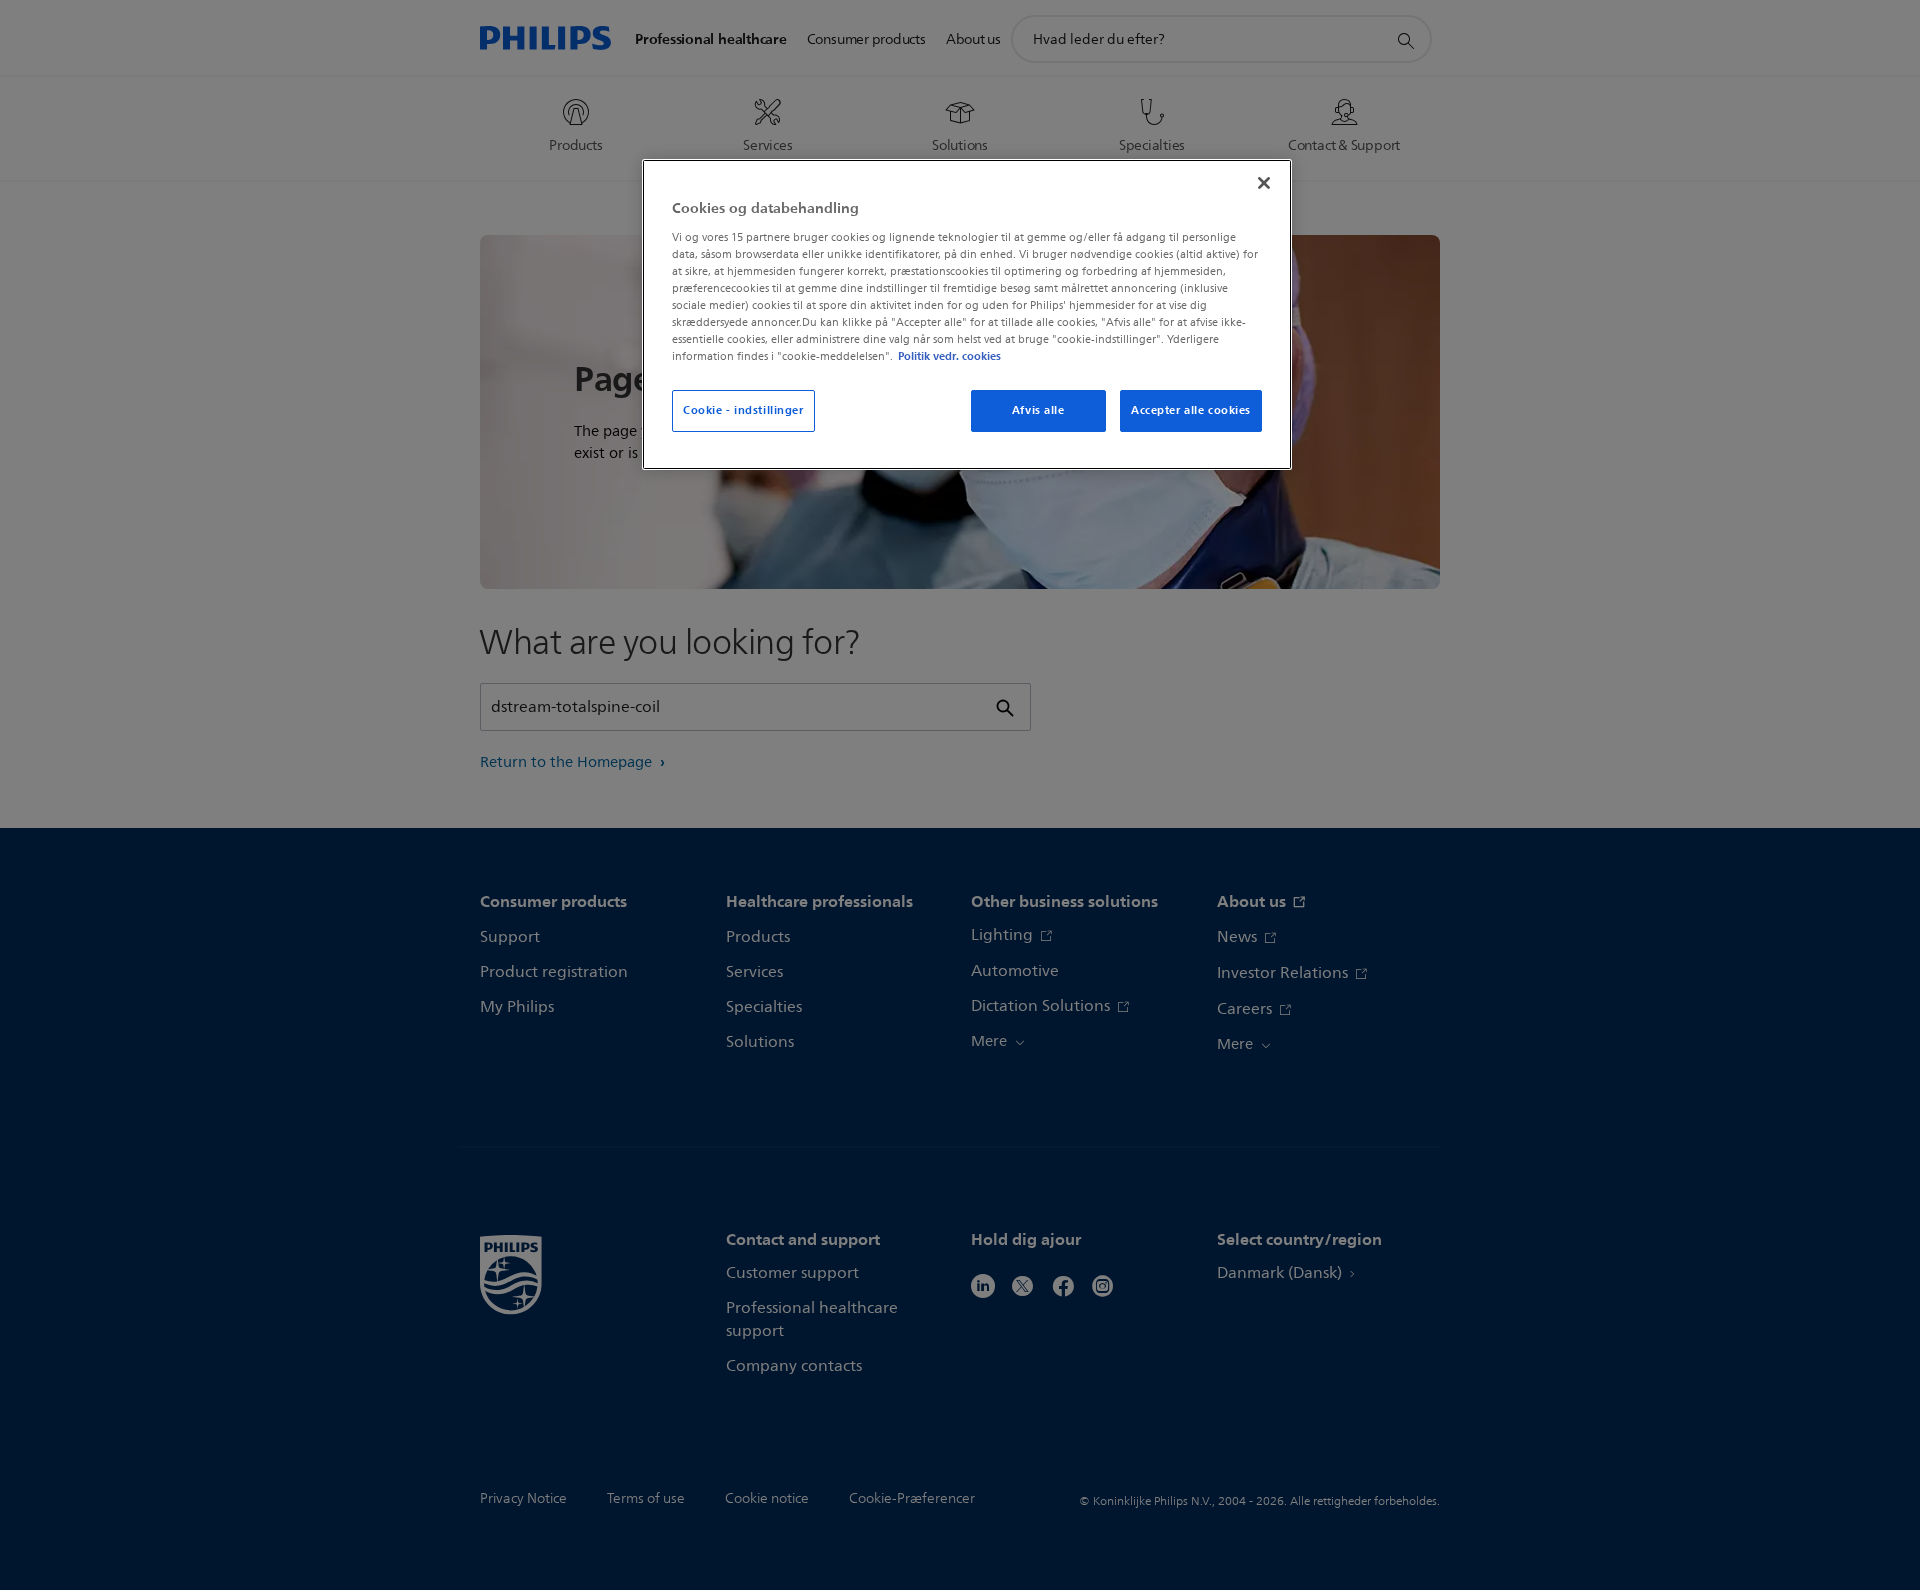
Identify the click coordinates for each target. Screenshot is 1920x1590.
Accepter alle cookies (1191, 410)
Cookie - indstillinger (743, 410)
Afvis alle (1038, 410)
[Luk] (1264, 183)
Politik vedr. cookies (949, 356)
